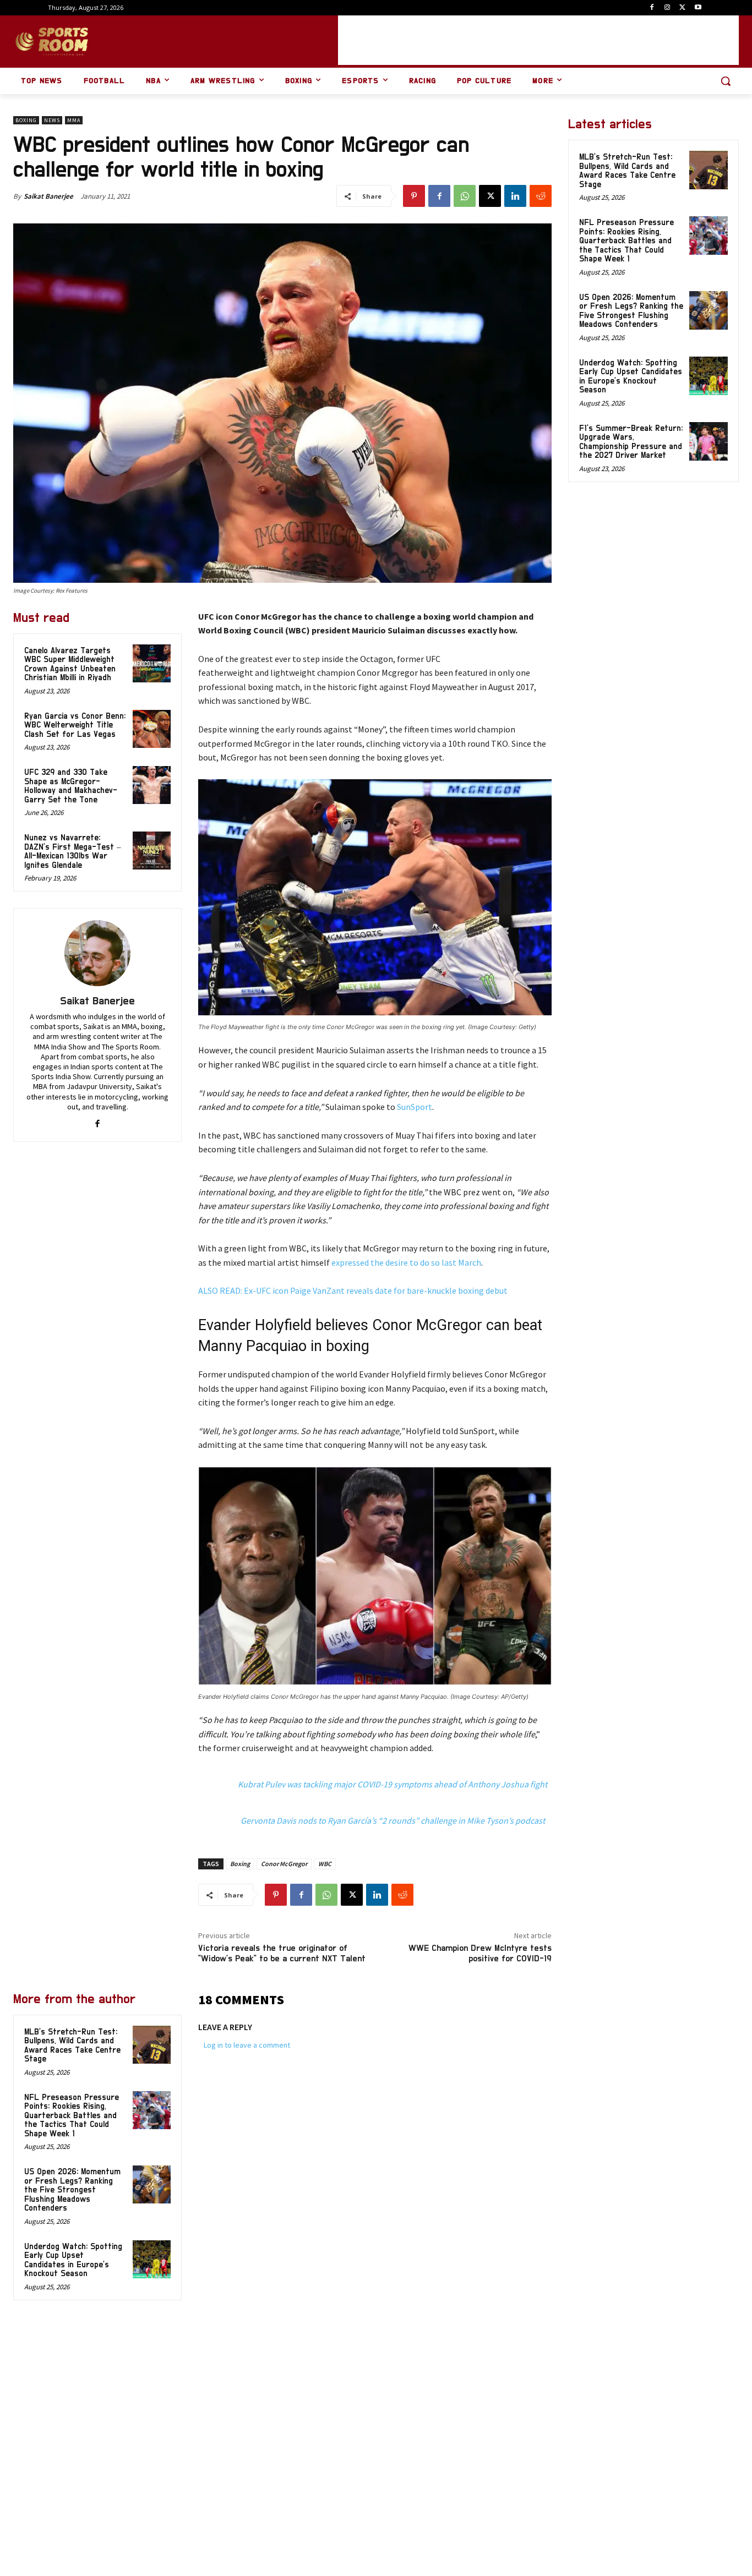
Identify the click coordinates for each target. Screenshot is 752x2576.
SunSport (415, 1107)
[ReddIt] (541, 196)
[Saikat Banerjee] (97, 953)
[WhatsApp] (465, 196)
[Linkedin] (515, 196)
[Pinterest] (414, 196)
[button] (726, 81)
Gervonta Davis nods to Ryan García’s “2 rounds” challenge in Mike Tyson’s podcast (393, 1820)
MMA (74, 120)
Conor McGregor (284, 1864)
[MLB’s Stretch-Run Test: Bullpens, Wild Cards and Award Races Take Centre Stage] (152, 2045)
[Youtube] (698, 8)
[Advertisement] (538, 40)
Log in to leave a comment (247, 2045)
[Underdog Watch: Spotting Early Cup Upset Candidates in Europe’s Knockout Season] (152, 2259)
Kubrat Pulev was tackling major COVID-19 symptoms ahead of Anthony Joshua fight (393, 1784)
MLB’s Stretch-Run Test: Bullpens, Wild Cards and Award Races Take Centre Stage (627, 171)
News (52, 120)
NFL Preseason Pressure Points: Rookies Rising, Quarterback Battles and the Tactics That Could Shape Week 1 (72, 2116)
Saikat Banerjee (48, 196)
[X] (682, 8)
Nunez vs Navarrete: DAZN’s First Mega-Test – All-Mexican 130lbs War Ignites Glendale (73, 852)
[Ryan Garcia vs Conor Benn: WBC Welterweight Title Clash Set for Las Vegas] (152, 729)
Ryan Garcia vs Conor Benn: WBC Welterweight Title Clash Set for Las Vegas (75, 725)
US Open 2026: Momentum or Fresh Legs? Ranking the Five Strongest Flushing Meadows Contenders (72, 2190)
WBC (325, 1864)
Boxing (26, 120)
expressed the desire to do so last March (406, 1262)
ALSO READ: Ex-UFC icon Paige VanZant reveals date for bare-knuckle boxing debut (353, 1290)
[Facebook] (652, 8)
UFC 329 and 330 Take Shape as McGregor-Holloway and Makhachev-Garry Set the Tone (71, 786)
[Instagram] (667, 8)
